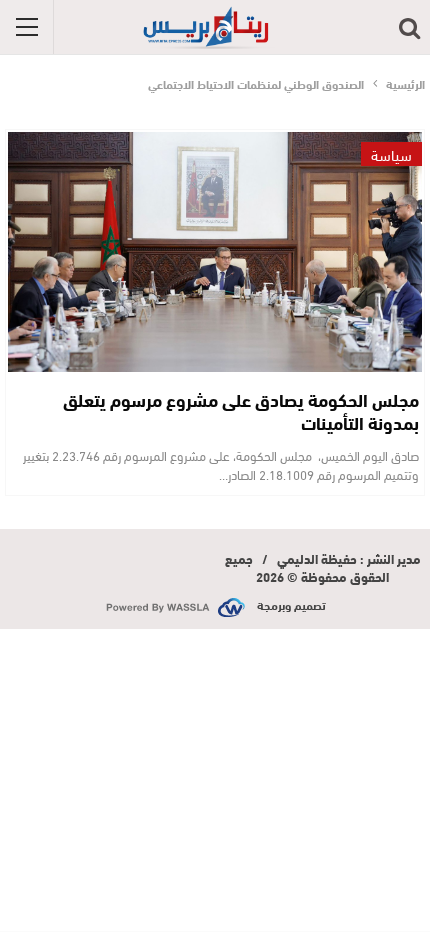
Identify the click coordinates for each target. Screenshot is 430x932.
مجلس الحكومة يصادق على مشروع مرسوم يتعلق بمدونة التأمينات (241, 410)
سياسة (391, 154)
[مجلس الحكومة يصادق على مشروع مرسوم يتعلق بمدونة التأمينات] (215, 252)
